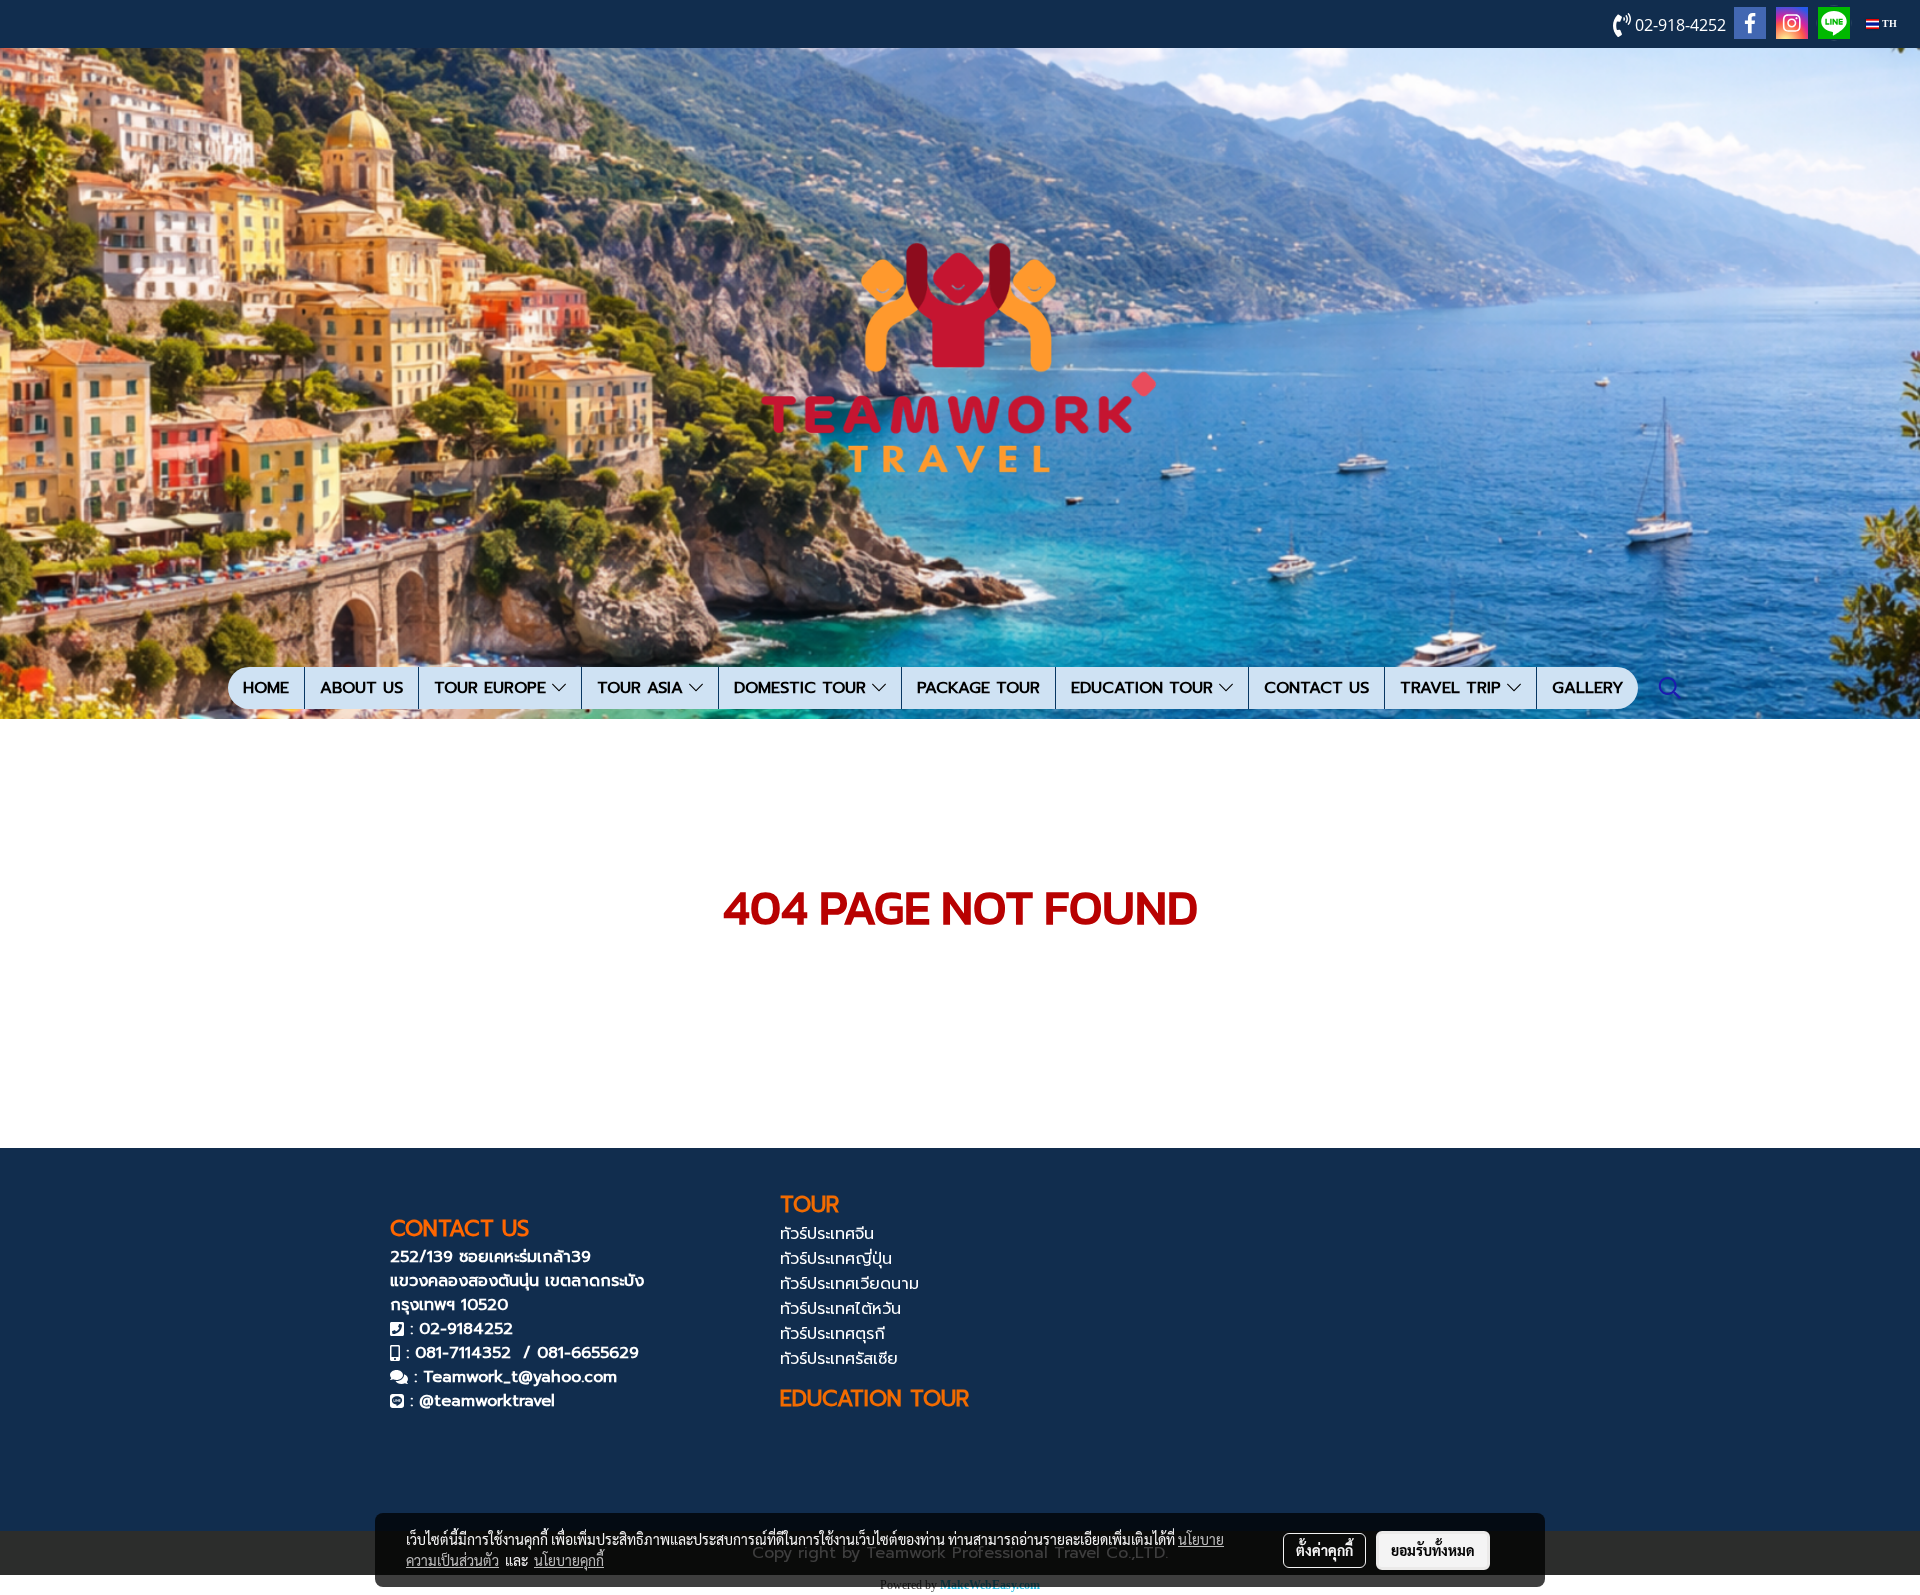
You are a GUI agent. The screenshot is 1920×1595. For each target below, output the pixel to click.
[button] (1670, 688)
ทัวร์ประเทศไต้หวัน (840, 1309)
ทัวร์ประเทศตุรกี (832, 1334)
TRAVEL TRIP (1453, 688)
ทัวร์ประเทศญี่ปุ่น (836, 1259)
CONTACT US (1316, 688)
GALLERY (1587, 688)
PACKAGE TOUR (978, 688)
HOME (266, 688)
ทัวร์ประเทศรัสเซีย (839, 1359)
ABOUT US (361, 688)
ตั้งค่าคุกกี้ (1324, 1550)
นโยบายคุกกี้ (569, 1560)
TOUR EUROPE (493, 688)
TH (1888, 23)
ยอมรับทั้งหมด (1433, 1550)
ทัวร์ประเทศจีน (827, 1234)
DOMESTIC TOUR (803, 688)
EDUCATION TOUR (1145, 688)
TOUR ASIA (643, 688)
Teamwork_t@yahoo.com (520, 1377)
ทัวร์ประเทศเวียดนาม (849, 1284)
